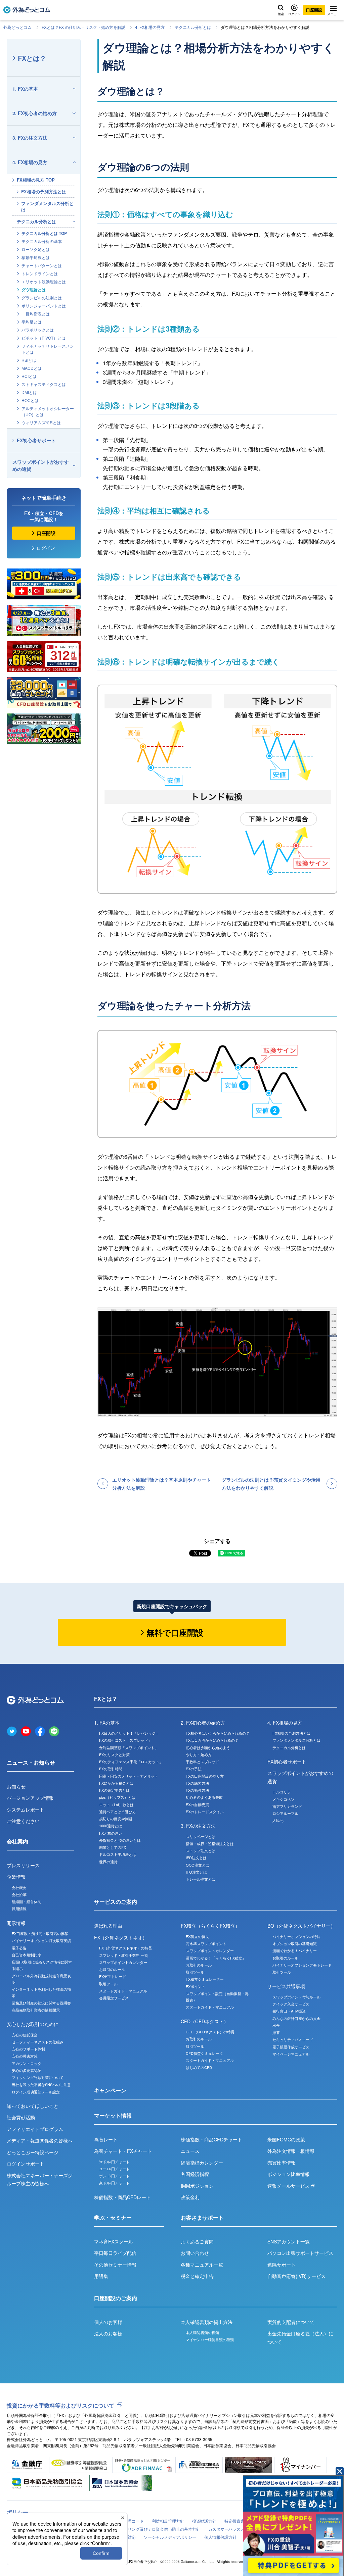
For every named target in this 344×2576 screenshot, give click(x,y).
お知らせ (16, 1786)
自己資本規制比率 (27, 1955)
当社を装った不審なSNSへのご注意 (41, 2084)
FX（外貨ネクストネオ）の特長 (125, 1948)
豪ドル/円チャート (114, 2183)
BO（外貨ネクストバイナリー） (301, 1926)
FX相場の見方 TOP (36, 180)
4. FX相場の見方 (150, 27)
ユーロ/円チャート (114, 2169)
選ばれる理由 (108, 1926)
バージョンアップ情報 (30, 1798)
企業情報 (16, 1877)
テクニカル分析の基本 (42, 241)
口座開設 (314, 10)
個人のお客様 (108, 2322)
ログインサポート (26, 2164)
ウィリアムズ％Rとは (41, 422)
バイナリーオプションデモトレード (302, 1965)
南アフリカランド (287, 1806)
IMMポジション (197, 2186)
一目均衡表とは (36, 314)
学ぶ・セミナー (113, 2217)
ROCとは (30, 400)
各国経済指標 (195, 2174)
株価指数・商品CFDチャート (211, 2139)
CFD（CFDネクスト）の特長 (210, 2032)
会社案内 (17, 1841)
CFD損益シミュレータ (204, 2053)
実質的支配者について (291, 2322)
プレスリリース (23, 1865)
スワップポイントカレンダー (123, 1962)
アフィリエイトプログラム (35, 2129)
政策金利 (190, 2197)
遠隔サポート (282, 2265)
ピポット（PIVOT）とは (44, 338)
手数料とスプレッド (202, 1762)
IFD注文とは (196, 1857)
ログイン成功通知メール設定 (36, 2092)
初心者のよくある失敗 (204, 1797)
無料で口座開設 (175, 1632)
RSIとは (29, 360)
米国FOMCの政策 (286, 2139)
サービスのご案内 (116, 1902)
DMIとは (29, 392)
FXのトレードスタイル (205, 1812)
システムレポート (26, 1810)
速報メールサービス (289, 2186)
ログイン (294, 14)
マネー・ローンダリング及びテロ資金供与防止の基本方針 (148, 2529)
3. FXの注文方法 (30, 138)
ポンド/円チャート (114, 2176)
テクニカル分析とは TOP (44, 233)
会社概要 (19, 1887)
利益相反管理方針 (168, 2521)
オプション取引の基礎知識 (295, 1943)
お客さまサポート (202, 2217)
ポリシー (17, 2512)
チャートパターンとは (42, 265)
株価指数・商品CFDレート (122, 2197)
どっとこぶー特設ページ (33, 2152)
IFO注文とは (196, 1872)
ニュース (190, 2151)
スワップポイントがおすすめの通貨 (41, 465)
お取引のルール (112, 1969)
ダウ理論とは (34, 290)
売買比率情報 (282, 2163)
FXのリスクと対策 (114, 1754)
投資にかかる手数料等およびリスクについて (60, 2405)
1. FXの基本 (25, 89)
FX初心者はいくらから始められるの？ (218, 1733)
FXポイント (196, 1986)
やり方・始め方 (199, 1754)
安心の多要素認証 (27, 2070)
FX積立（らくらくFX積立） (210, 1926)
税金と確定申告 (197, 2276)
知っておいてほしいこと (33, 2106)
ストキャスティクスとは (44, 384)
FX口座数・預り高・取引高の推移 (40, 1933)
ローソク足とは (36, 249)
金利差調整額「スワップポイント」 (129, 1747)
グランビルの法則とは (42, 298)
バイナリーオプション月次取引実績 (41, 1940)
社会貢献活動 (21, 2117)
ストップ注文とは (201, 1850)
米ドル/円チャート (114, 2162)
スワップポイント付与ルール (296, 1997)
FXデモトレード (113, 1976)
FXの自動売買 (197, 1804)
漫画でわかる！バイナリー (295, 1950)
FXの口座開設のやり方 (205, 1776)
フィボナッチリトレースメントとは (48, 349)
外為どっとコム (17, 27)
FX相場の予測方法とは (44, 191)
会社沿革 (19, 1894)
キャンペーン (110, 2090)
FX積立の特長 (197, 1936)
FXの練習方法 (197, 1783)
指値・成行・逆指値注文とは (210, 1843)
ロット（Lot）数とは (116, 1804)
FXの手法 (194, 1769)
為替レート (106, 2139)
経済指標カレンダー (202, 2163)
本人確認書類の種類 (202, 2332)
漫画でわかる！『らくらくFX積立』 (216, 1958)
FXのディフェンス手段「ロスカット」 (131, 1762)
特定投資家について (243, 2521)
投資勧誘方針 (204, 2521)
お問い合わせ (195, 2253)
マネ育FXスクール (114, 2241)
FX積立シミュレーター (205, 1979)
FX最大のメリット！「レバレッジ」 (129, 1733)
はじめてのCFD (199, 2067)
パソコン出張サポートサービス (300, 2253)
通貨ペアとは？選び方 (118, 1812)
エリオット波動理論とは (44, 281)
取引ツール (108, 1984)
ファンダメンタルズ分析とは (47, 206)
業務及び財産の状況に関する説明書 (41, 2003)
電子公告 (19, 1948)
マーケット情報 (113, 2115)
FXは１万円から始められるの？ (212, 1740)
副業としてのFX (113, 1847)
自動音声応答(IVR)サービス (296, 2276)
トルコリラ (282, 1792)
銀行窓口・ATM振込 (289, 2011)
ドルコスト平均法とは (118, 1854)
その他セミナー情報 (115, 2265)
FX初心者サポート (36, 440)
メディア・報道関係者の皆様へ (40, 2140)
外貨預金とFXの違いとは (120, 1840)
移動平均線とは (36, 257)
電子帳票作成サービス (291, 2047)
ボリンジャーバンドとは (44, 306)
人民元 (278, 1820)
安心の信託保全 (25, 2035)
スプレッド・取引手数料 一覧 (124, 1955)
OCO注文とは (198, 1865)
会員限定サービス (114, 1998)
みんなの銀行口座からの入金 (296, 2018)
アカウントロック (27, 2063)
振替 (276, 2032)
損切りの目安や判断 (116, 1819)
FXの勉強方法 (197, 1790)
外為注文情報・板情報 (291, 2151)
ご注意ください (23, 1821)
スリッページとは (201, 1836)
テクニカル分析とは (193, 27)
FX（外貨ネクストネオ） (121, 1937)
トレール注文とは (201, 1879)
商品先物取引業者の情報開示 (36, 2010)
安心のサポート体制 (28, 2049)
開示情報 (16, 1923)
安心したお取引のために (33, 2024)
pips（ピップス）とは (117, 1797)
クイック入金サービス (291, 2004)
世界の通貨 (108, 1862)
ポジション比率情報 (289, 2174)
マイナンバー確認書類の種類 (210, 2339)
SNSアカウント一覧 (289, 2241)
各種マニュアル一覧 (202, 2265)
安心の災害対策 (25, 2056)
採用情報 (19, 1909)
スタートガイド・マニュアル (123, 1991)
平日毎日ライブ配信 (115, 2253)
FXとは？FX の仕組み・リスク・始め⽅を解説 (83, 27)
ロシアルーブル (285, 1813)
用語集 (101, 2276)
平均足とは (32, 322)
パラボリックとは (38, 330)
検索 (281, 14)
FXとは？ (32, 58)
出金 (276, 2025)
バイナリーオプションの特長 (296, 1936)
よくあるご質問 (197, 2241)
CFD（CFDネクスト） (205, 2021)
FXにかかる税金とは (116, 1783)
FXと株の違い (111, 1833)
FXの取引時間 (111, 1769)
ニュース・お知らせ (31, 1762)
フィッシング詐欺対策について (38, 2077)
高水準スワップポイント (206, 1943)
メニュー (333, 14)
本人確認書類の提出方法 (207, 2322)
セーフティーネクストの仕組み (38, 2042)
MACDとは (32, 368)
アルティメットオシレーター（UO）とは (48, 411)
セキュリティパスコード (293, 2039)
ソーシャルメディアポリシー (170, 2537)
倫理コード (134, 2521)
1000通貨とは (111, 1826)
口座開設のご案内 (116, 2298)
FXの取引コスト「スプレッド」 (125, 1740)
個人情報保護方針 (220, 2537)
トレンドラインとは (40, 273)
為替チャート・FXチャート (123, 2151)
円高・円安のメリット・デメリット (129, 1776)
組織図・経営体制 (27, 1901)
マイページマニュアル (291, 2054)
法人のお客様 (108, 2333)
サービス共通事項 (286, 1986)
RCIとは (29, 376)
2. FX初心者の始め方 (35, 113)
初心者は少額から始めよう (208, 1747)
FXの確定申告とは (114, 1790)
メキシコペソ (284, 1799)
